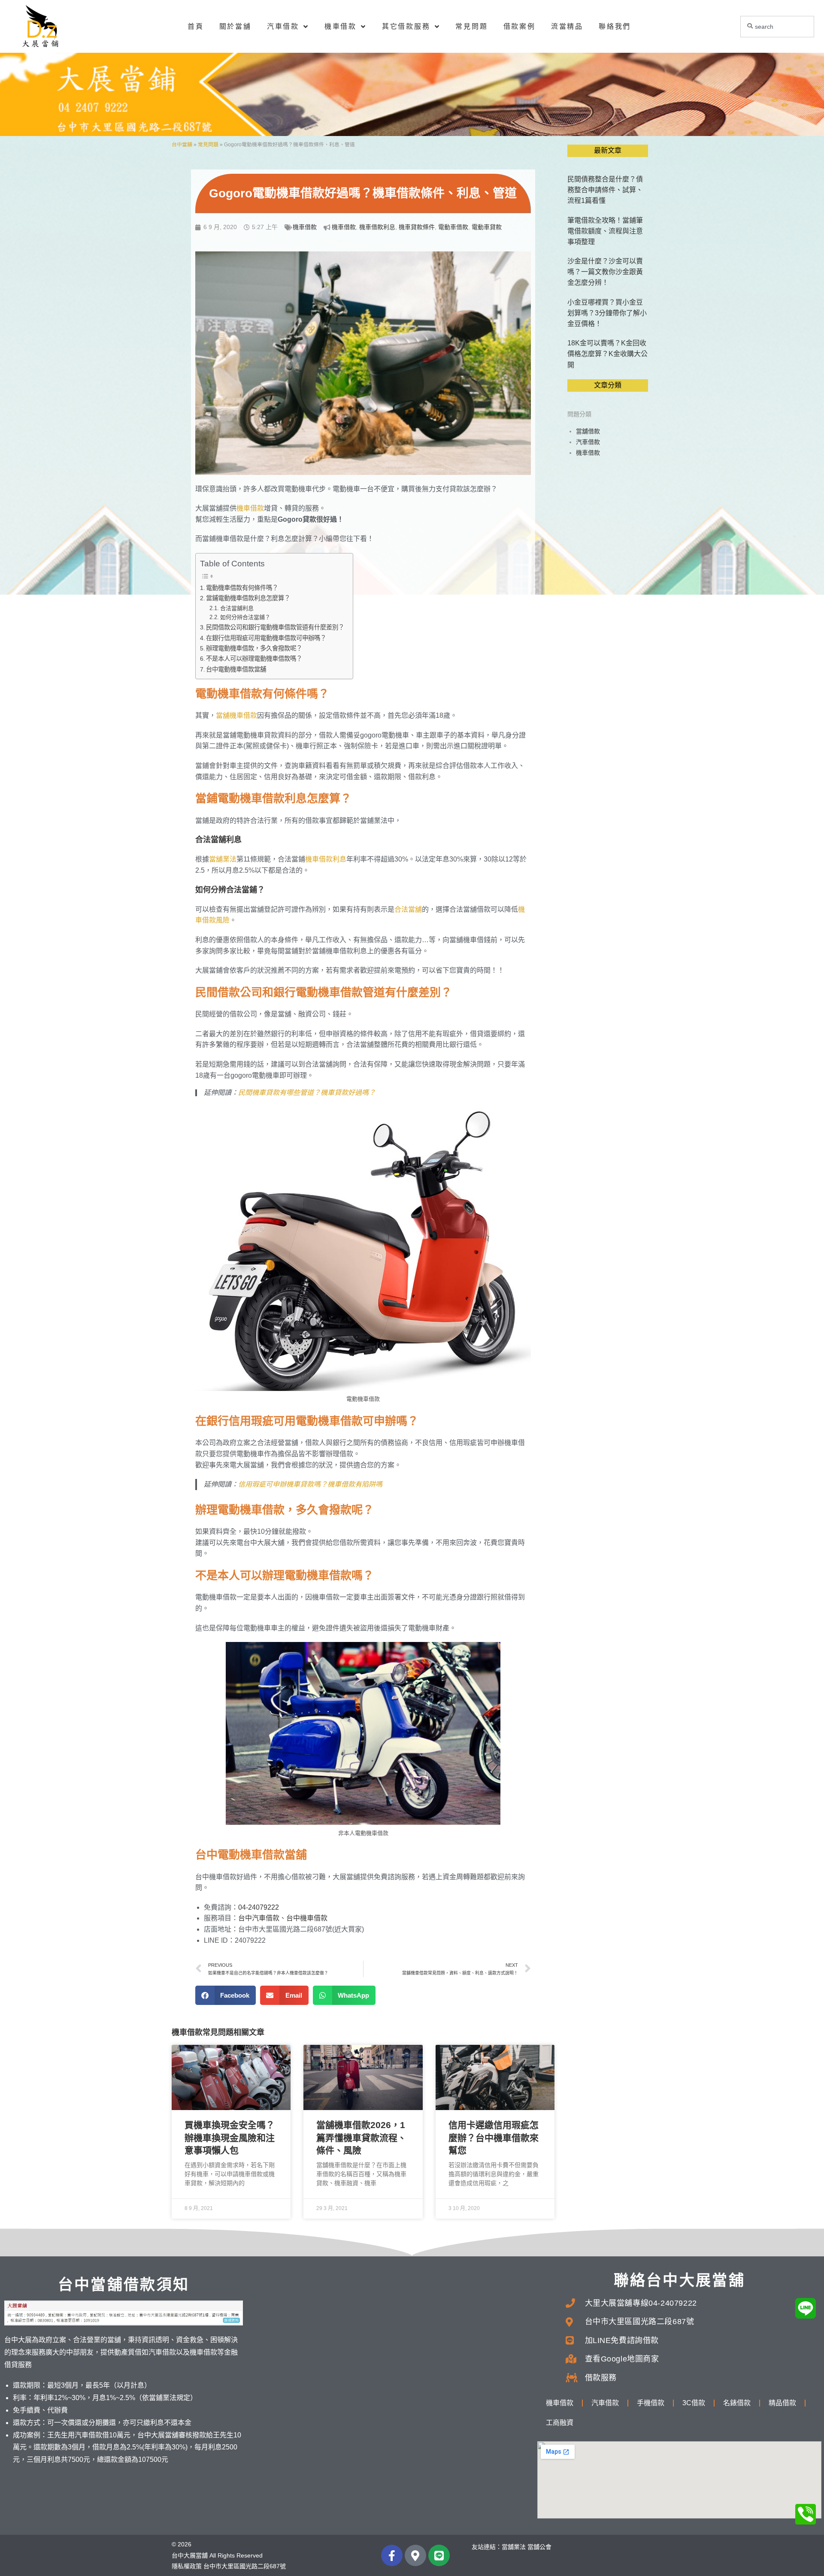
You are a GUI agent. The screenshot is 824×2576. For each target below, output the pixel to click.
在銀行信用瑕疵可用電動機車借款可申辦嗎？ (266, 638)
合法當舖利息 (237, 608)
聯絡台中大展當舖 (679, 2280)
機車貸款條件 (417, 227)
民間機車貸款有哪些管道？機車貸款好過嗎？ (307, 1093)
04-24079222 (259, 1907)
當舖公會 (539, 2547)
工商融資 (560, 2423)
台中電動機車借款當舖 (236, 669)
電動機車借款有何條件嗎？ (242, 588)
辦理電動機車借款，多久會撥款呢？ (254, 648)
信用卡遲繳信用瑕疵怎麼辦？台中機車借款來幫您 (494, 2138)
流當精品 (567, 26)
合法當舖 (408, 909)
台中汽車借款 (259, 1918)
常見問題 (471, 26)
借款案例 (520, 26)
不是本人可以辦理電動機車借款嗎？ (254, 659)
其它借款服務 (406, 26)
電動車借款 (453, 227)
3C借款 (694, 2403)
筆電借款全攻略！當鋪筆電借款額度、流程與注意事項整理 (605, 231)
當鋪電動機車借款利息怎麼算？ (248, 598)
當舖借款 (588, 431)
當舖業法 (223, 859)
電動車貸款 (487, 227)
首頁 (196, 26)
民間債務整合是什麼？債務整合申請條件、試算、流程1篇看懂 (605, 190)
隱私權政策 (187, 2566)
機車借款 (341, 26)
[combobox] (777, 27)
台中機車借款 (307, 1918)
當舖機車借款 (236, 715)
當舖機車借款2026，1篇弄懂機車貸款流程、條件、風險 (361, 2138)
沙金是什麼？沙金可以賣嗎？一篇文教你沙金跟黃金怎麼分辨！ (605, 272)
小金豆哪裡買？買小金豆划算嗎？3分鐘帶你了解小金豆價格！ (607, 313)
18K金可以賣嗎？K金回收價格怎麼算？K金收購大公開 (607, 354)
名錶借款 (737, 2403)
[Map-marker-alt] (415, 2555)
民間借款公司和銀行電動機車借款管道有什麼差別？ (275, 627)
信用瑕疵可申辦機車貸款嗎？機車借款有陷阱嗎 (310, 1484)
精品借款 (782, 2403)
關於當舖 (235, 26)
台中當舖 (182, 145)
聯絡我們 (615, 26)
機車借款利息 (377, 227)
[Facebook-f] (392, 2555)
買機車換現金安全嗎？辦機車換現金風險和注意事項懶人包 (230, 2138)
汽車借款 (283, 26)
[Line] (439, 2555)
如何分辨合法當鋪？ (245, 617)
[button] (226, 1995)
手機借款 (651, 2403)
